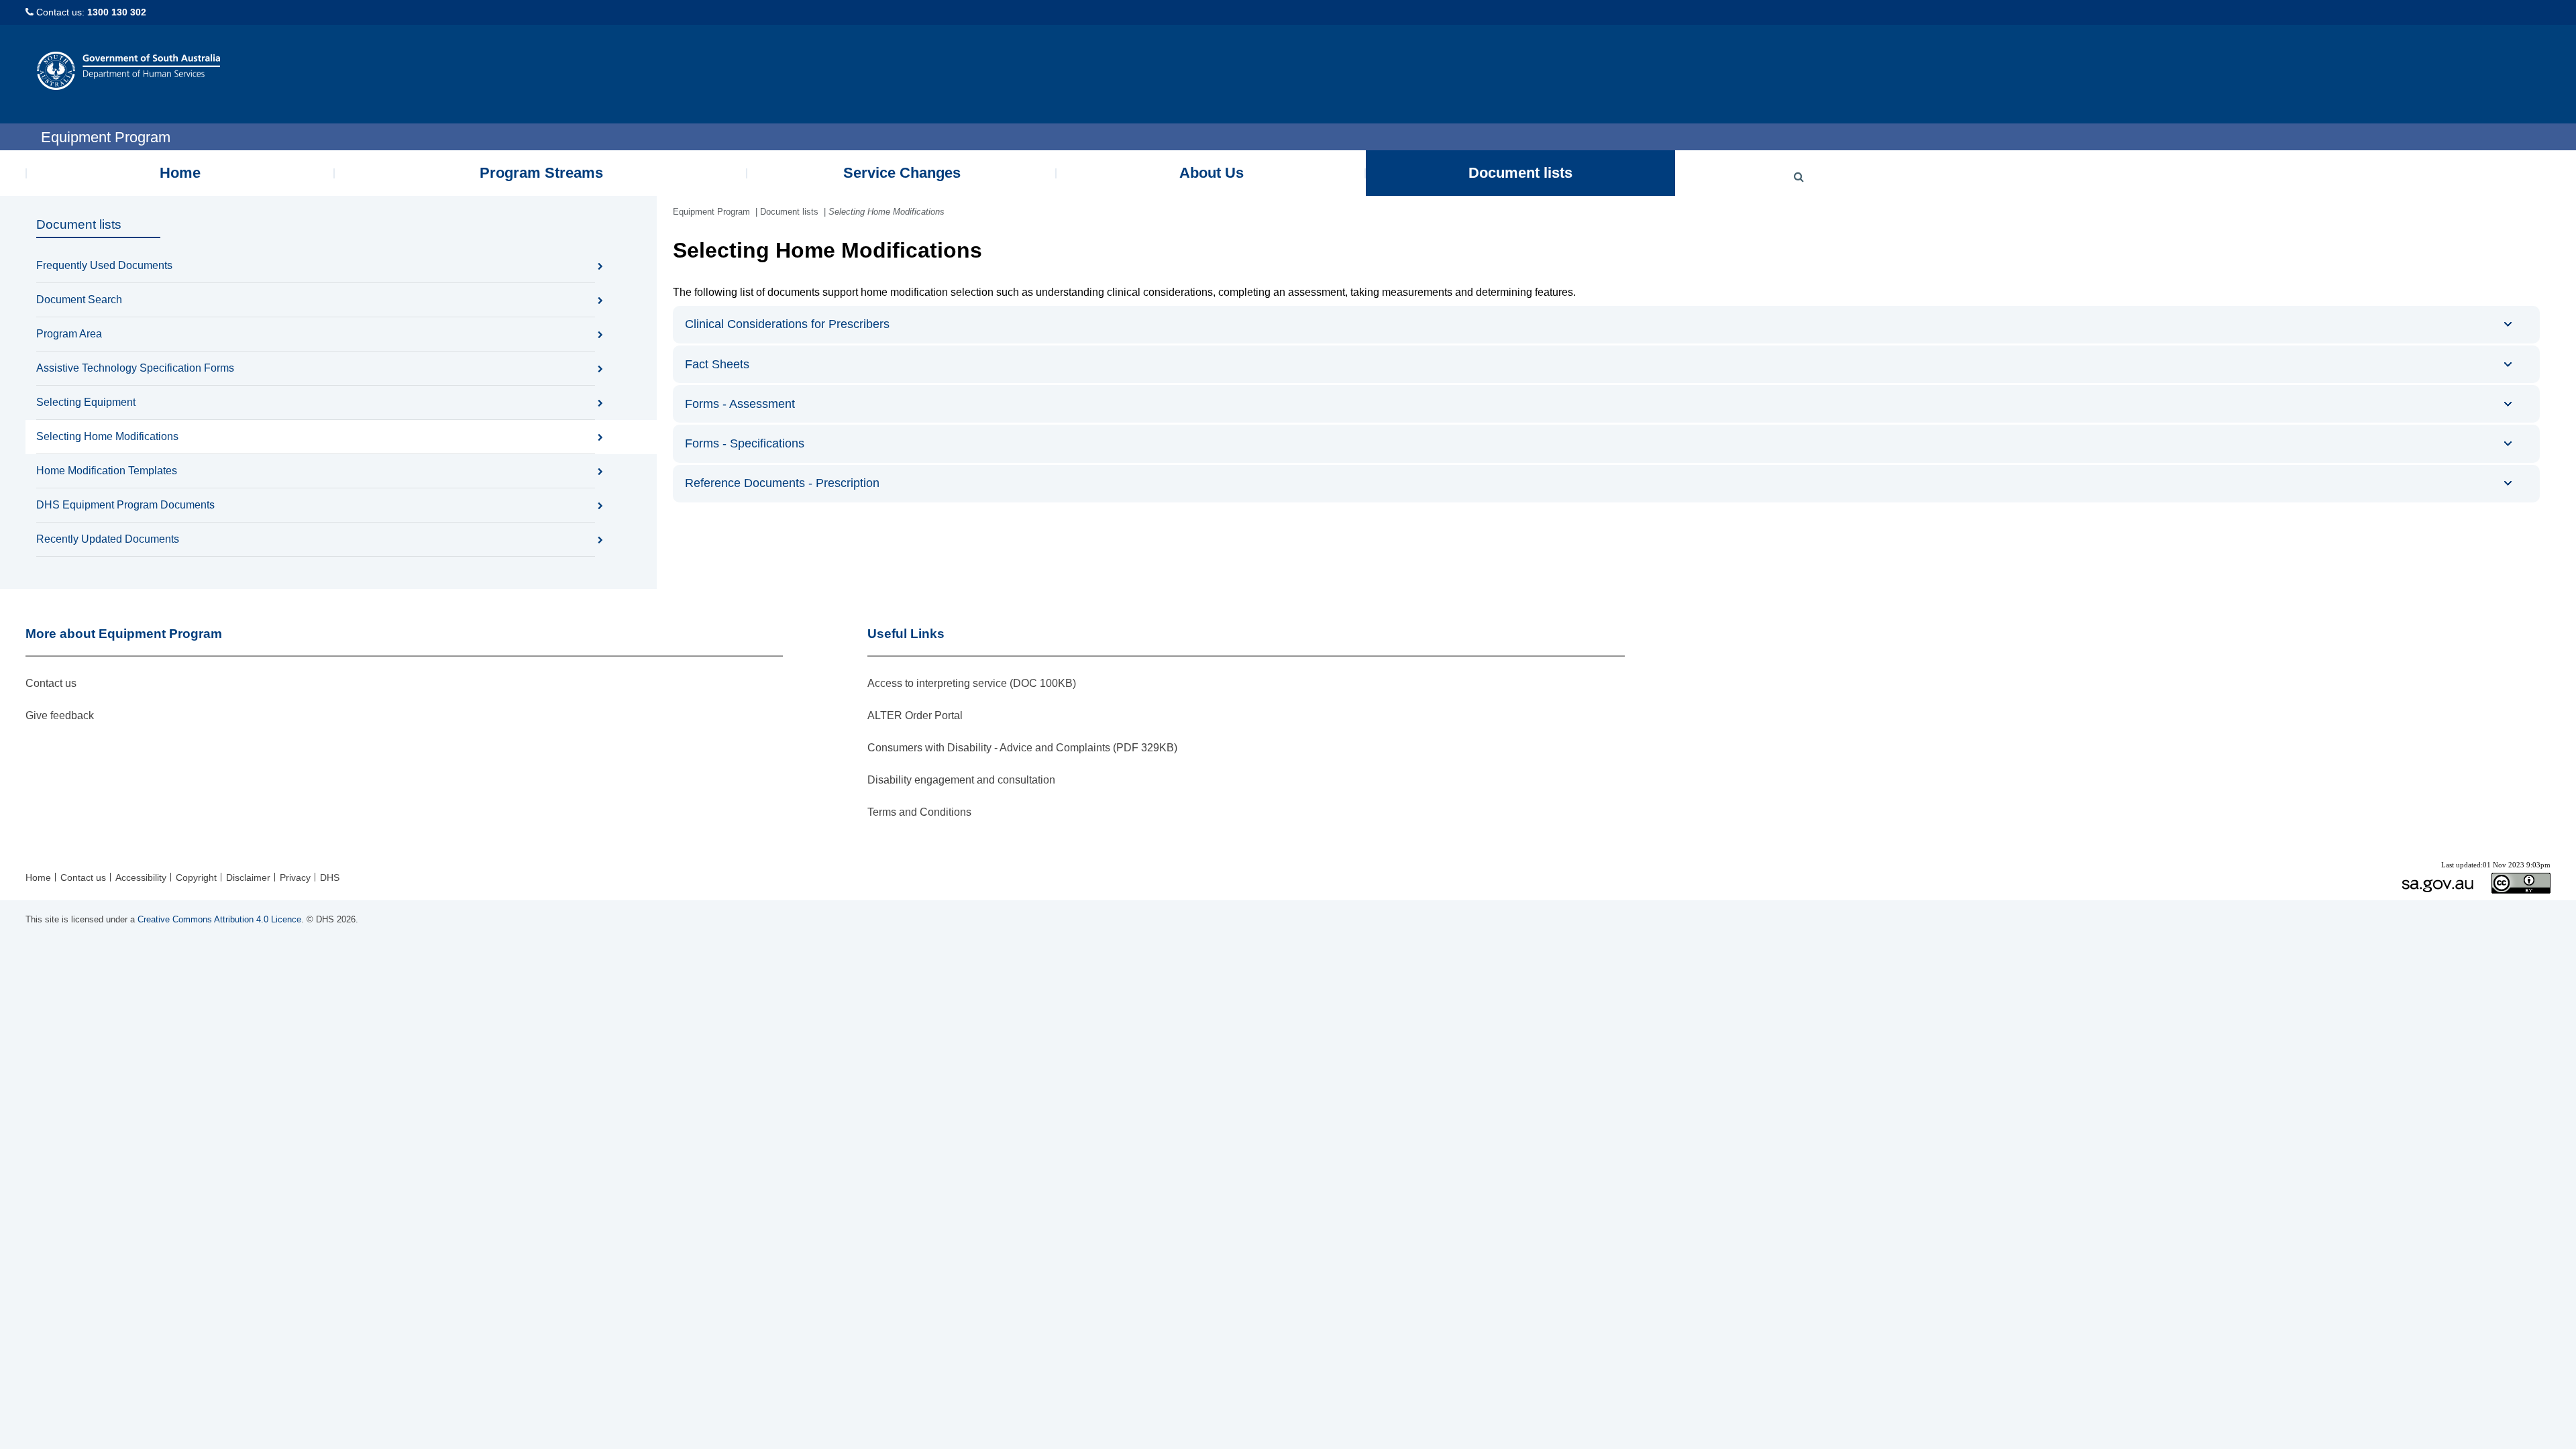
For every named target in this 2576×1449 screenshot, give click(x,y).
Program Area (69, 334)
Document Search (79, 300)
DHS (330, 877)
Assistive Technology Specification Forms (135, 368)
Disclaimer (248, 877)
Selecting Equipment (86, 402)
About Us (1212, 173)
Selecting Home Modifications (107, 436)
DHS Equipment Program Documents (125, 505)
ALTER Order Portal (915, 715)
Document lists (1520, 173)
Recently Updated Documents (108, 539)
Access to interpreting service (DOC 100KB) (972, 683)
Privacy (295, 877)
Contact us (51, 683)
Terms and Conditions (919, 812)
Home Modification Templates (107, 471)
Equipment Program (711, 212)
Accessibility (141, 877)
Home (180, 173)
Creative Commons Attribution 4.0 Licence (219, 919)
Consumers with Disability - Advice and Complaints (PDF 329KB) (1022, 748)
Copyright (196, 877)
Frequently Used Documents (104, 265)
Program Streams (541, 173)
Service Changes (902, 173)
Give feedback (60, 715)
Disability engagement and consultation (961, 780)
